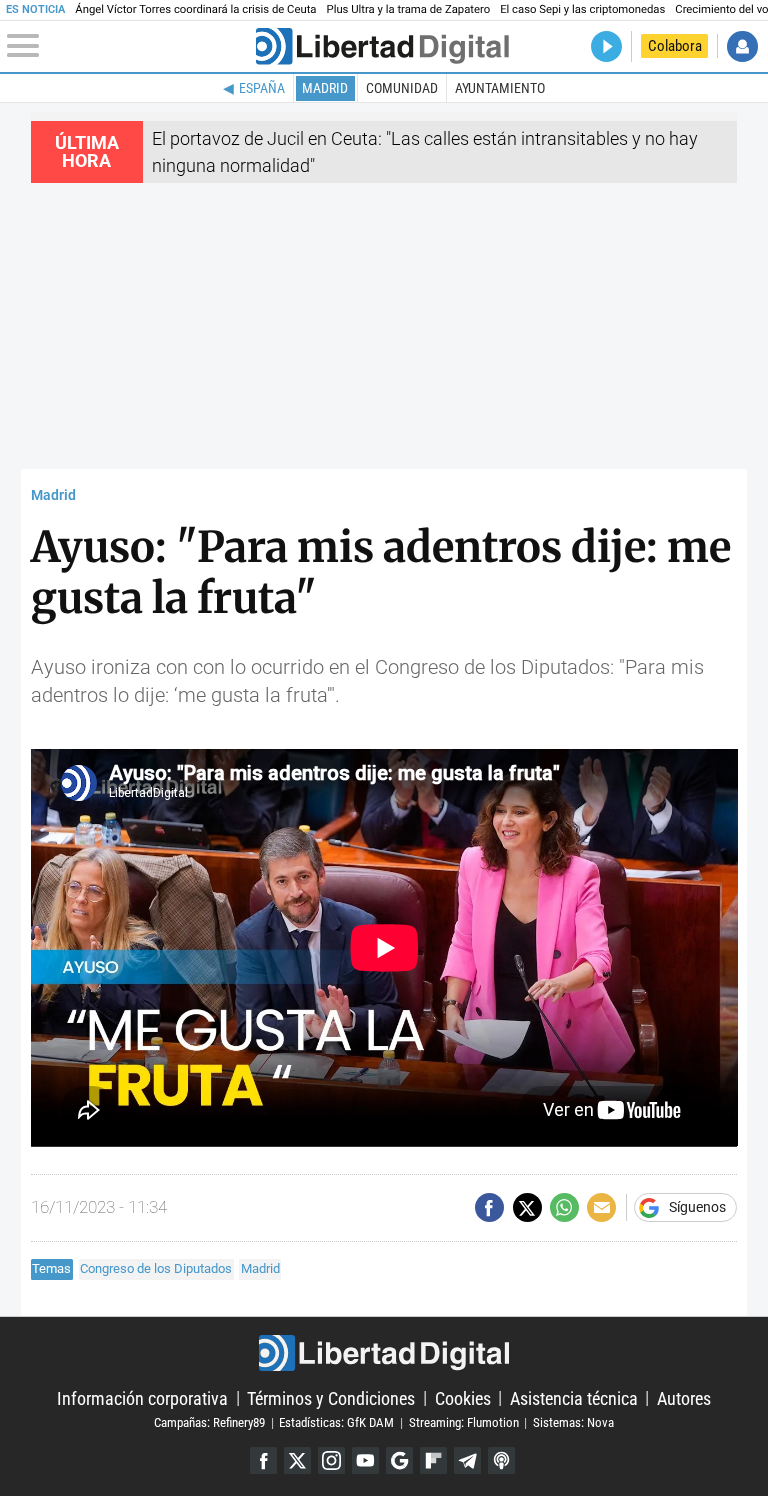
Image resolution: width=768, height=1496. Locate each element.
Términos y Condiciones (331, 1397)
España (262, 88)
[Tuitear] (527, 1207)
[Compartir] (489, 1207)
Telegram (467, 1460)
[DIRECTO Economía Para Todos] (606, 46)
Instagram (331, 1460)
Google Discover (399, 1460)
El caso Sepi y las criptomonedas (582, 9)
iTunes (501, 1460)
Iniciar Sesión (742, 46)
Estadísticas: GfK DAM (336, 1422)
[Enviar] (564, 1207)
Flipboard (433, 1460)
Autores (684, 1397)
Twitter (297, 1460)
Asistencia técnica (574, 1397)
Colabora (675, 46)
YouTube (365, 1460)
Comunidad (402, 88)
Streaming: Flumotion (464, 1422)
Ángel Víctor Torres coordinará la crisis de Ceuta (195, 9)
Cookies (463, 1397)
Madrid (325, 88)
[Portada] (382, 46)
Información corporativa (142, 1397)
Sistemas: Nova (573, 1422)
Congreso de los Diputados (156, 1268)
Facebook (263, 1460)
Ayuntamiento (500, 88)
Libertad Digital (383, 1353)
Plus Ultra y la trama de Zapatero (409, 9)
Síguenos (697, 1208)
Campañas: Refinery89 (209, 1422)
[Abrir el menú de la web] (129, 46)
